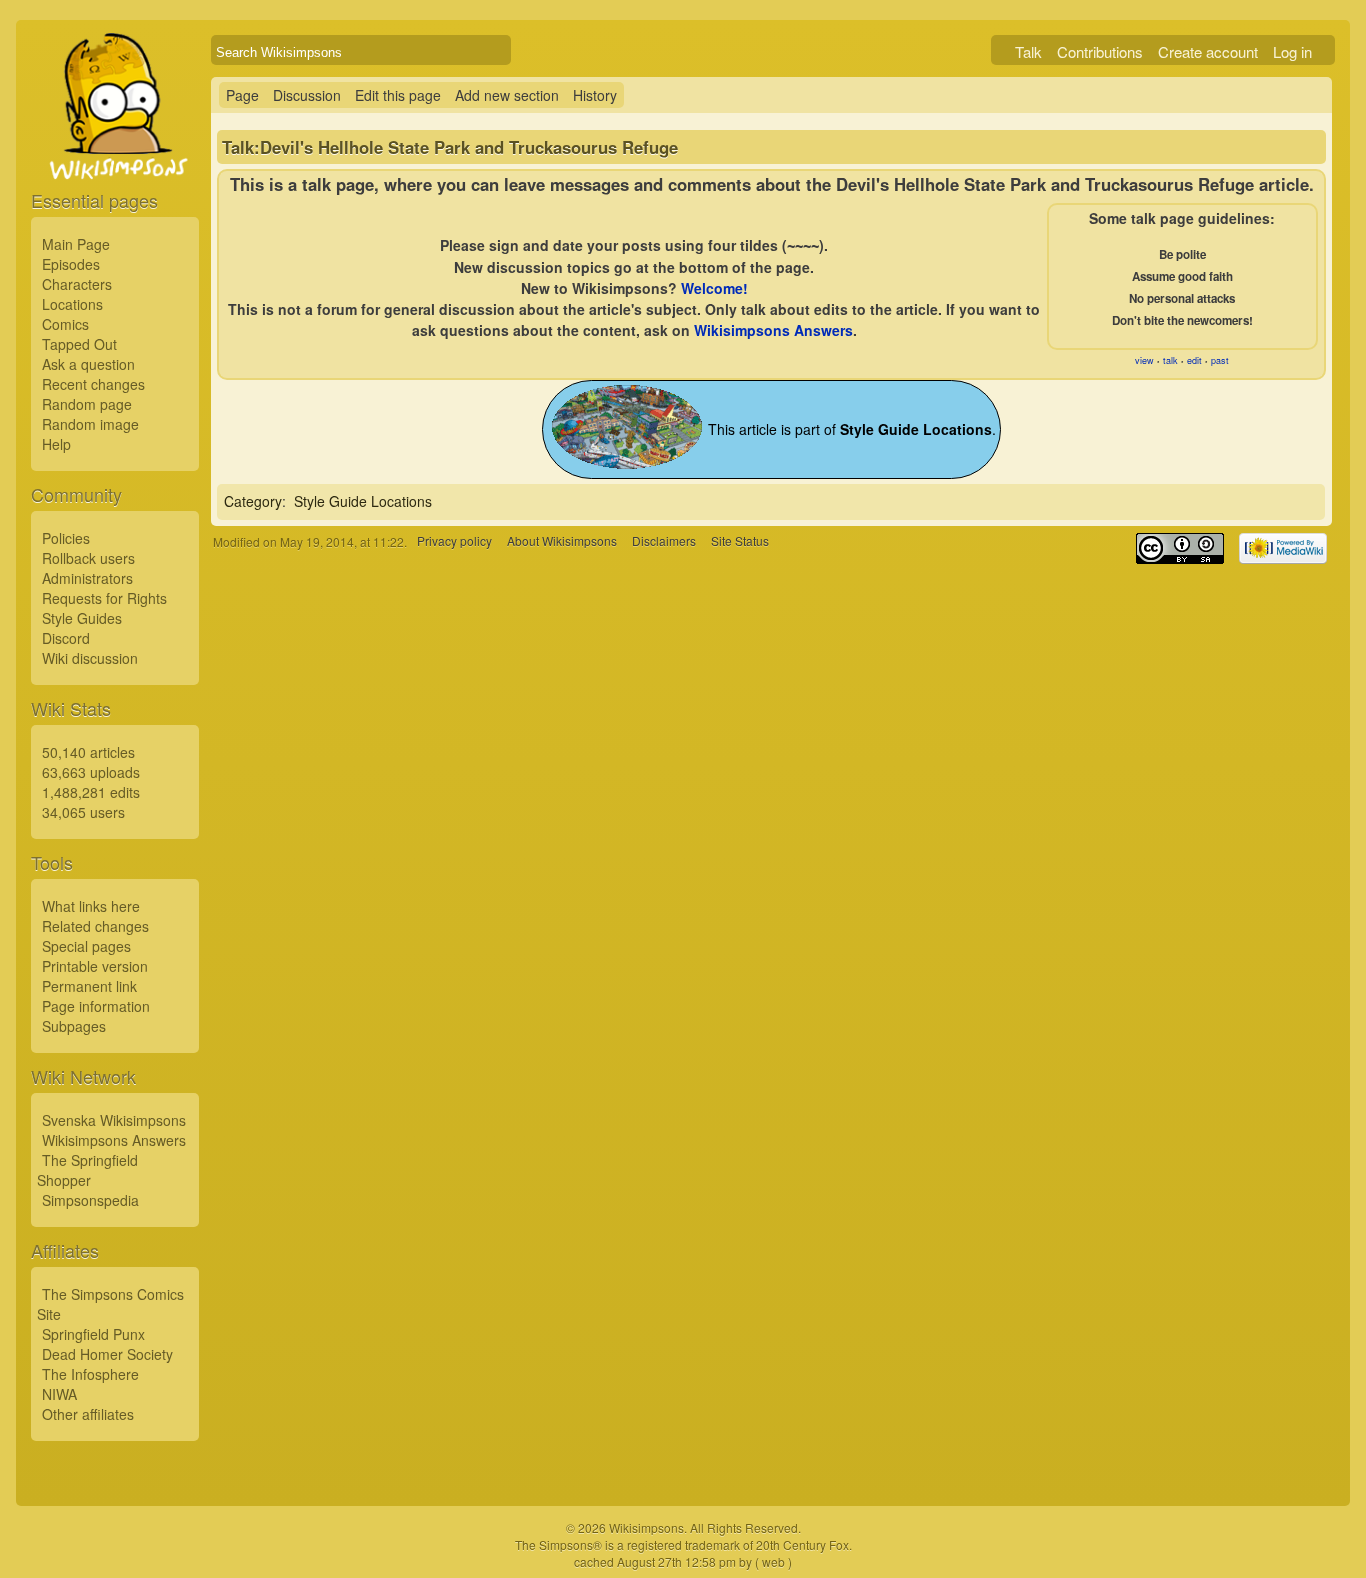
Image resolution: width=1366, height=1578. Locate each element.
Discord (66, 638)
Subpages (74, 1026)
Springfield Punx (93, 1334)
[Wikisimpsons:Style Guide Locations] (627, 463)
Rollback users (88, 558)
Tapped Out (79, 344)
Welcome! (714, 288)
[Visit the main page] (115, 152)
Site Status (740, 541)
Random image (90, 424)
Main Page (76, 244)
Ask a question (88, 364)
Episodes (71, 264)
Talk (1028, 51)
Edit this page (398, 95)
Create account (1208, 51)
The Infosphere (90, 1374)
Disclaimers (664, 541)
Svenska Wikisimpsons (114, 1120)
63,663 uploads (91, 772)
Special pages (86, 946)
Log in (1292, 51)
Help (56, 444)
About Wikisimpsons (562, 541)
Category (253, 501)
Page (242, 95)
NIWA (59, 1394)
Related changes (95, 926)
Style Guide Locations (363, 501)
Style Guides (82, 618)
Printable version (95, 966)
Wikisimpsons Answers (114, 1140)
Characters (77, 284)
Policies (66, 538)
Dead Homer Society (107, 1354)
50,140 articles (88, 752)
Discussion (307, 95)
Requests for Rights (104, 598)
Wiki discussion (90, 658)
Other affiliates (88, 1414)
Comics (65, 324)
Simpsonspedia (90, 1200)
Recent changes (93, 384)
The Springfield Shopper (87, 1170)
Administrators (87, 578)
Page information (96, 1006)
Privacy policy (454, 541)
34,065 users (83, 812)
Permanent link (89, 986)
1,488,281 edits (91, 792)
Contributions (1100, 51)
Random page (87, 404)
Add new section (507, 95)
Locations (72, 304)
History (595, 95)
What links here (91, 906)
